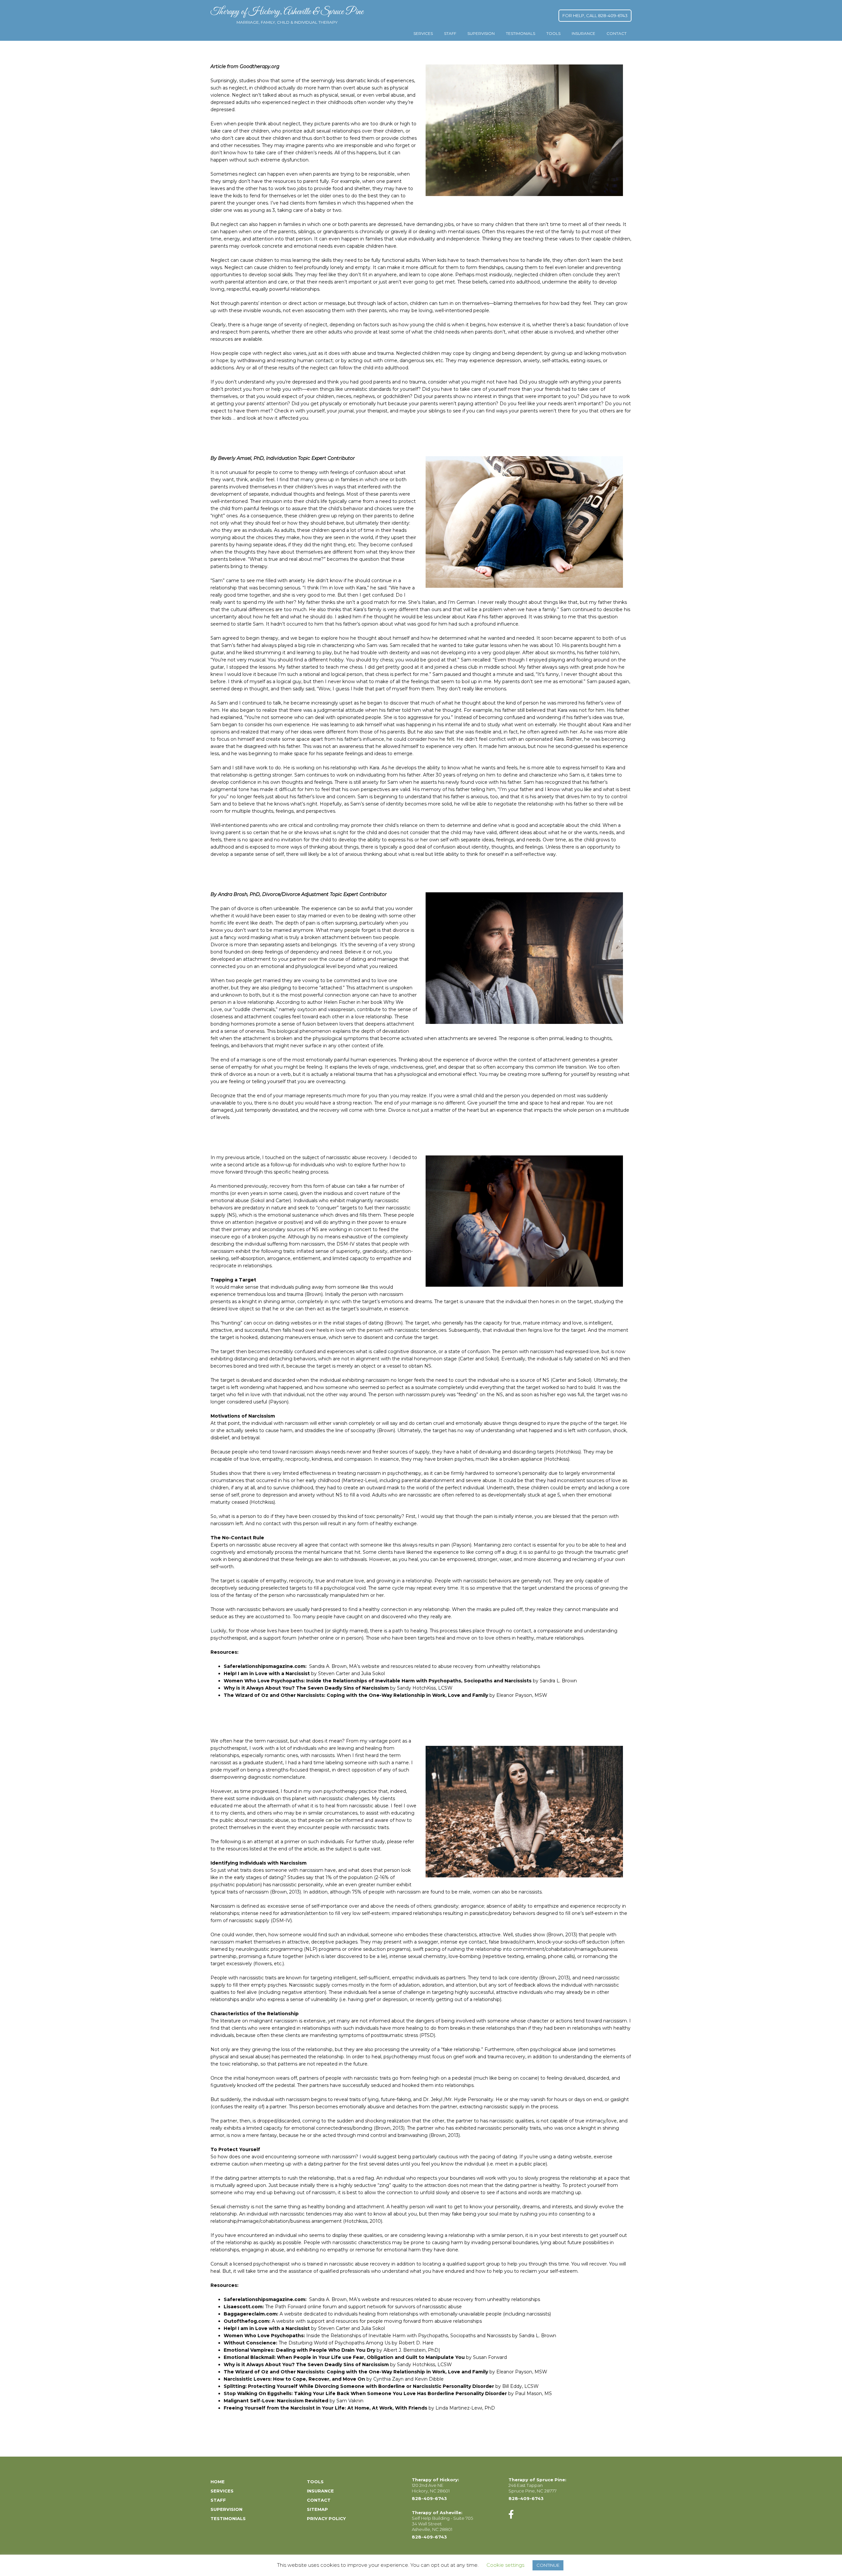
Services (423, 33)
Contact (617, 33)
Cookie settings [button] (505, 2565)
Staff (450, 33)
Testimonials (520, 33)
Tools (553, 33)
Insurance (583, 33)
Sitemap (317, 2509)
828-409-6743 (429, 2498)
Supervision (481, 33)
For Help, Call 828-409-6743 (595, 15)
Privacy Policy (326, 2518)
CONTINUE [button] (548, 2565)
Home (218, 2482)
